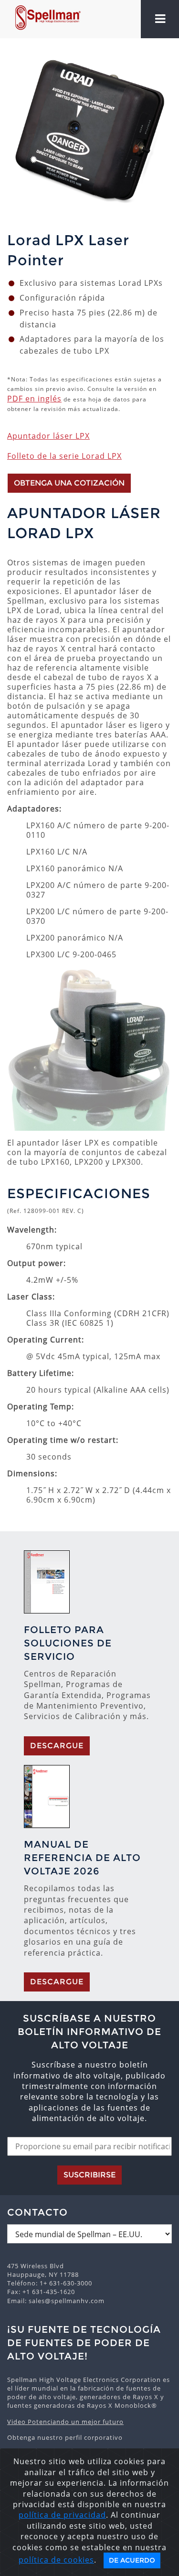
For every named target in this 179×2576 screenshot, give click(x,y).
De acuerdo (132, 2560)
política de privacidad (62, 2515)
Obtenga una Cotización (69, 483)
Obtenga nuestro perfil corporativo (65, 2437)
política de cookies (56, 2560)
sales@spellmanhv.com (67, 2301)
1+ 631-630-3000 (66, 2283)
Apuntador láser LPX (48, 436)
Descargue (57, 1746)
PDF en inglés (34, 399)
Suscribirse (89, 2175)
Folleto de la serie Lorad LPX (64, 456)
